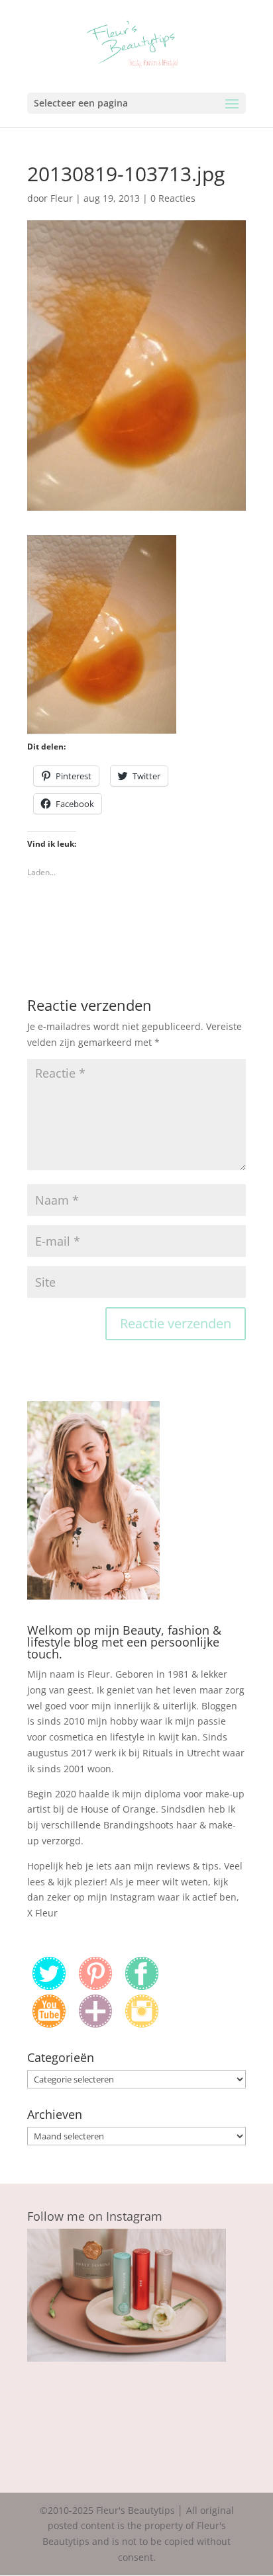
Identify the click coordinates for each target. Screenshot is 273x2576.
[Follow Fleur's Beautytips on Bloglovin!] (95, 2024)
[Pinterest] (95, 1986)
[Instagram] (142, 2024)
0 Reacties (173, 198)
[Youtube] (49, 2024)
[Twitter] (49, 1986)
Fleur (62, 198)
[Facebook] (142, 1986)
